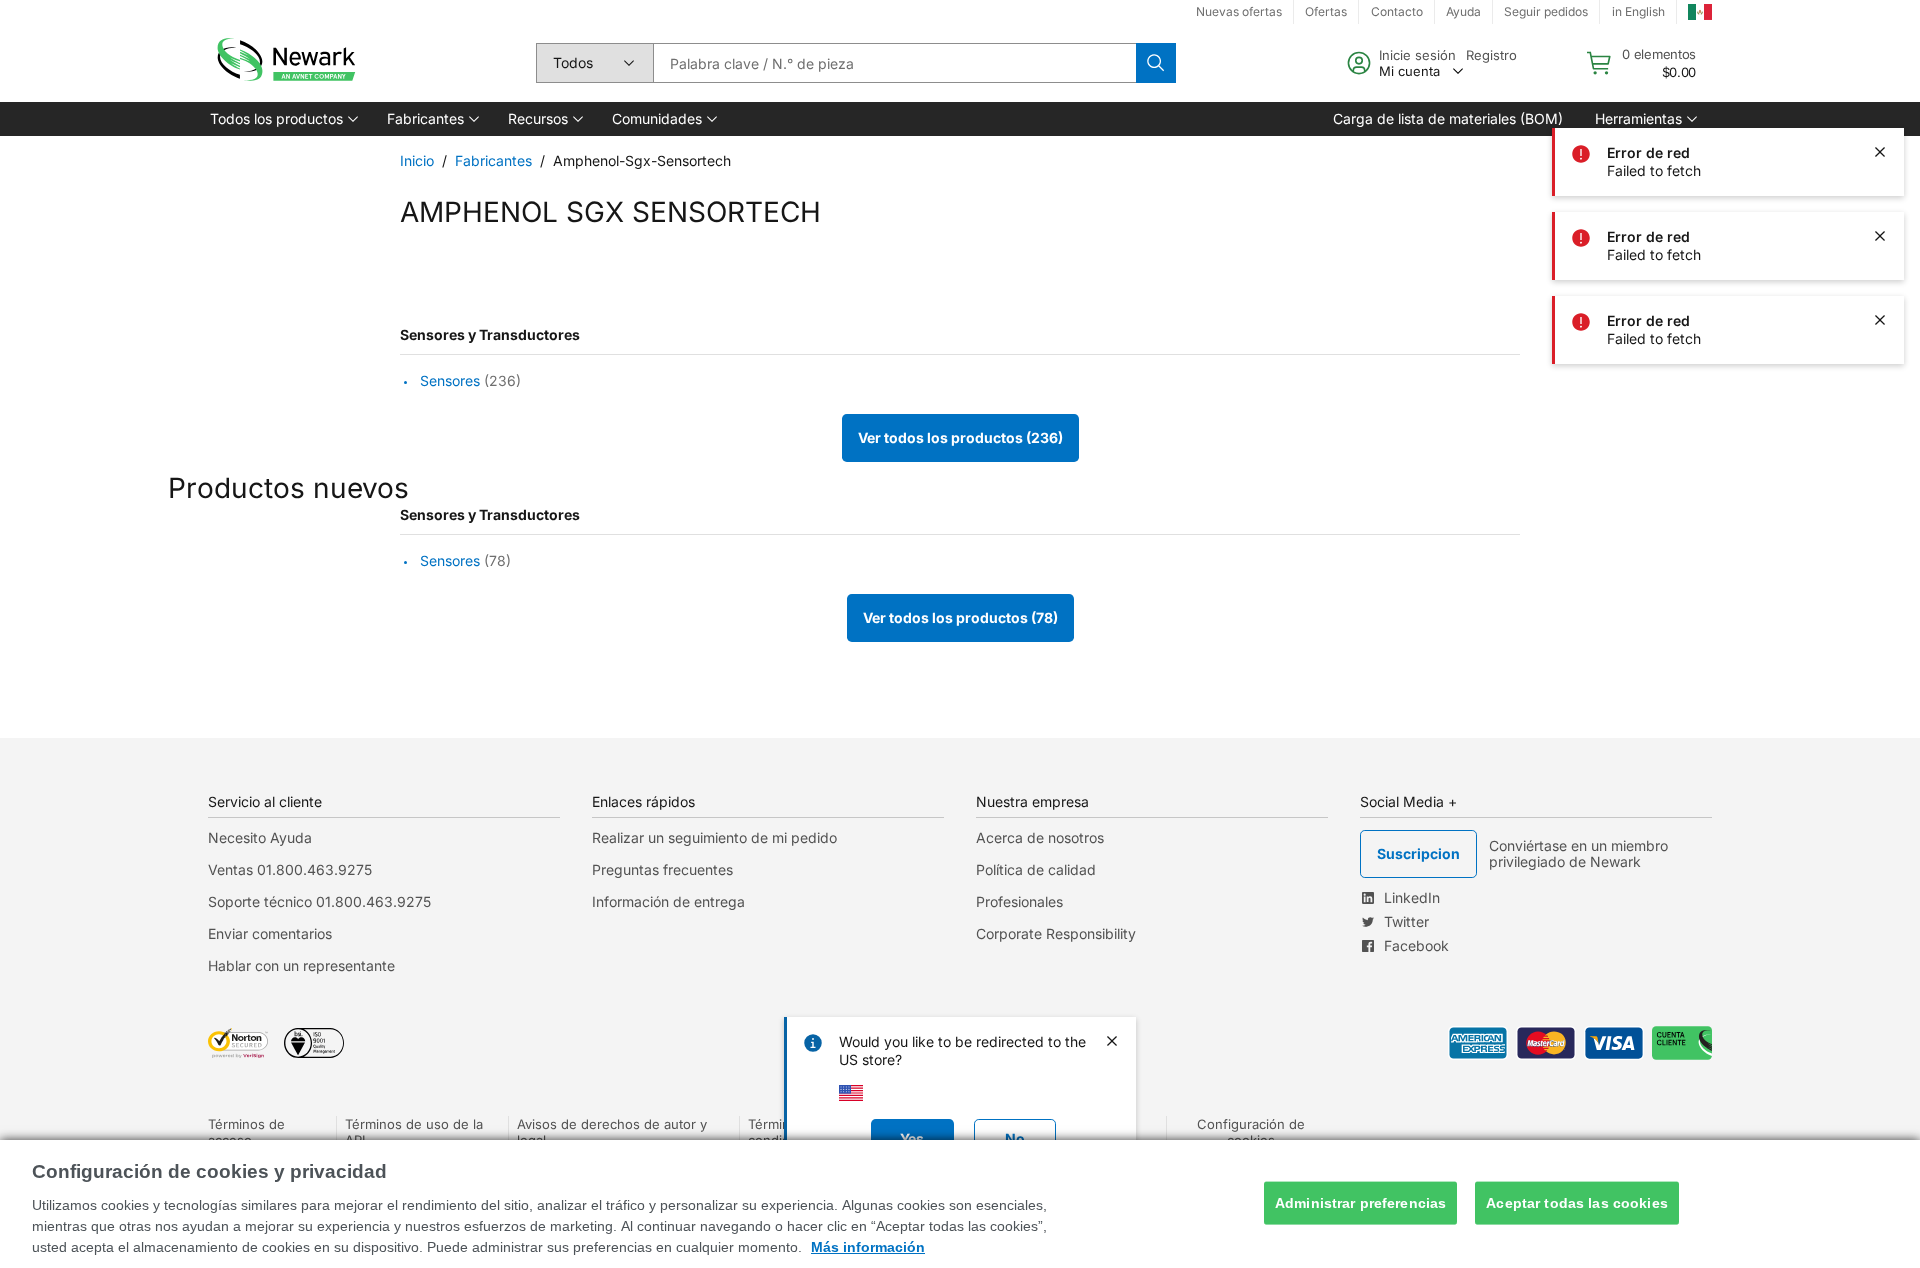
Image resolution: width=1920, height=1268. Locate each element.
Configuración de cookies (1251, 1132)
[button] (282, 119)
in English (1638, 11)
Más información (868, 1247)
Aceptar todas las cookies (1577, 1203)
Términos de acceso (246, 1132)
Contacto (1397, 11)
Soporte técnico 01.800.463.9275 (319, 901)
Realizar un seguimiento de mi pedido (714, 837)
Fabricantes (493, 160)
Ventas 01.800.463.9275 (290, 869)
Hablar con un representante (301, 965)
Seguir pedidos (1546, 11)
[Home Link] (284, 63)
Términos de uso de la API (414, 1132)
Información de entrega (668, 901)
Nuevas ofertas (1239, 11)
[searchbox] (894, 63)
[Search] (1156, 63)
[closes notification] (1880, 68)
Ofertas (1326, 11)
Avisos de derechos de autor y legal (612, 1132)
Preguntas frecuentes (662, 869)
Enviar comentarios (270, 933)
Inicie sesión (1417, 55)
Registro (1491, 55)
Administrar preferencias (1360, 1203)
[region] (960, 1204)
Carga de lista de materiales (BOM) (1448, 118)
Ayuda (1463, 11)
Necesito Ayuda (260, 837)
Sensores (450, 380)
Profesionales (1019, 901)
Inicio (417, 160)
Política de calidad (1036, 869)
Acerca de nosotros (1040, 837)
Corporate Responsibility (1056, 933)
